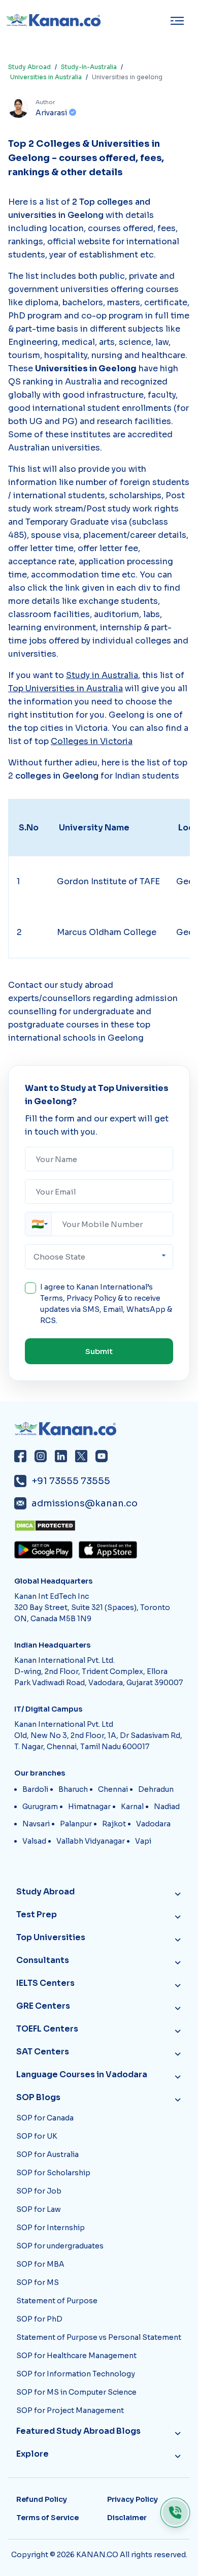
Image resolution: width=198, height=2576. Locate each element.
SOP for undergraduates (60, 2246)
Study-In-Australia (89, 67)
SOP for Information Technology (76, 2374)
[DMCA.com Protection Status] (102, 1526)
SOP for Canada (45, 2118)
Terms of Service (47, 2518)
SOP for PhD (39, 2319)
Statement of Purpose (57, 2301)
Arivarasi (51, 113)
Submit (99, 1351)
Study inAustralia (102, 675)
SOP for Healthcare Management (76, 2356)
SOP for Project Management (70, 2410)
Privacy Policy (91, 1298)
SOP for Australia (47, 2154)
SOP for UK (37, 2136)
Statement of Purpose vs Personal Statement (99, 2337)
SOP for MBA (40, 2264)
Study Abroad (29, 67)
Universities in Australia (46, 77)
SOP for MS (38, 2282)
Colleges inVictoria (92, 741)
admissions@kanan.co (85, 1503)
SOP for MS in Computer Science (76, 2392)
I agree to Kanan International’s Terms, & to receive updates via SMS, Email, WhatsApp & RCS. (106, 1304)
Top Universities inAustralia (65, 688)
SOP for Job (39, 2191)
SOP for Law (39, 2209)
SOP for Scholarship (53, 2173)
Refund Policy (42, 2499)
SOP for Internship (51, 2228)
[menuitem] (180, 21)
